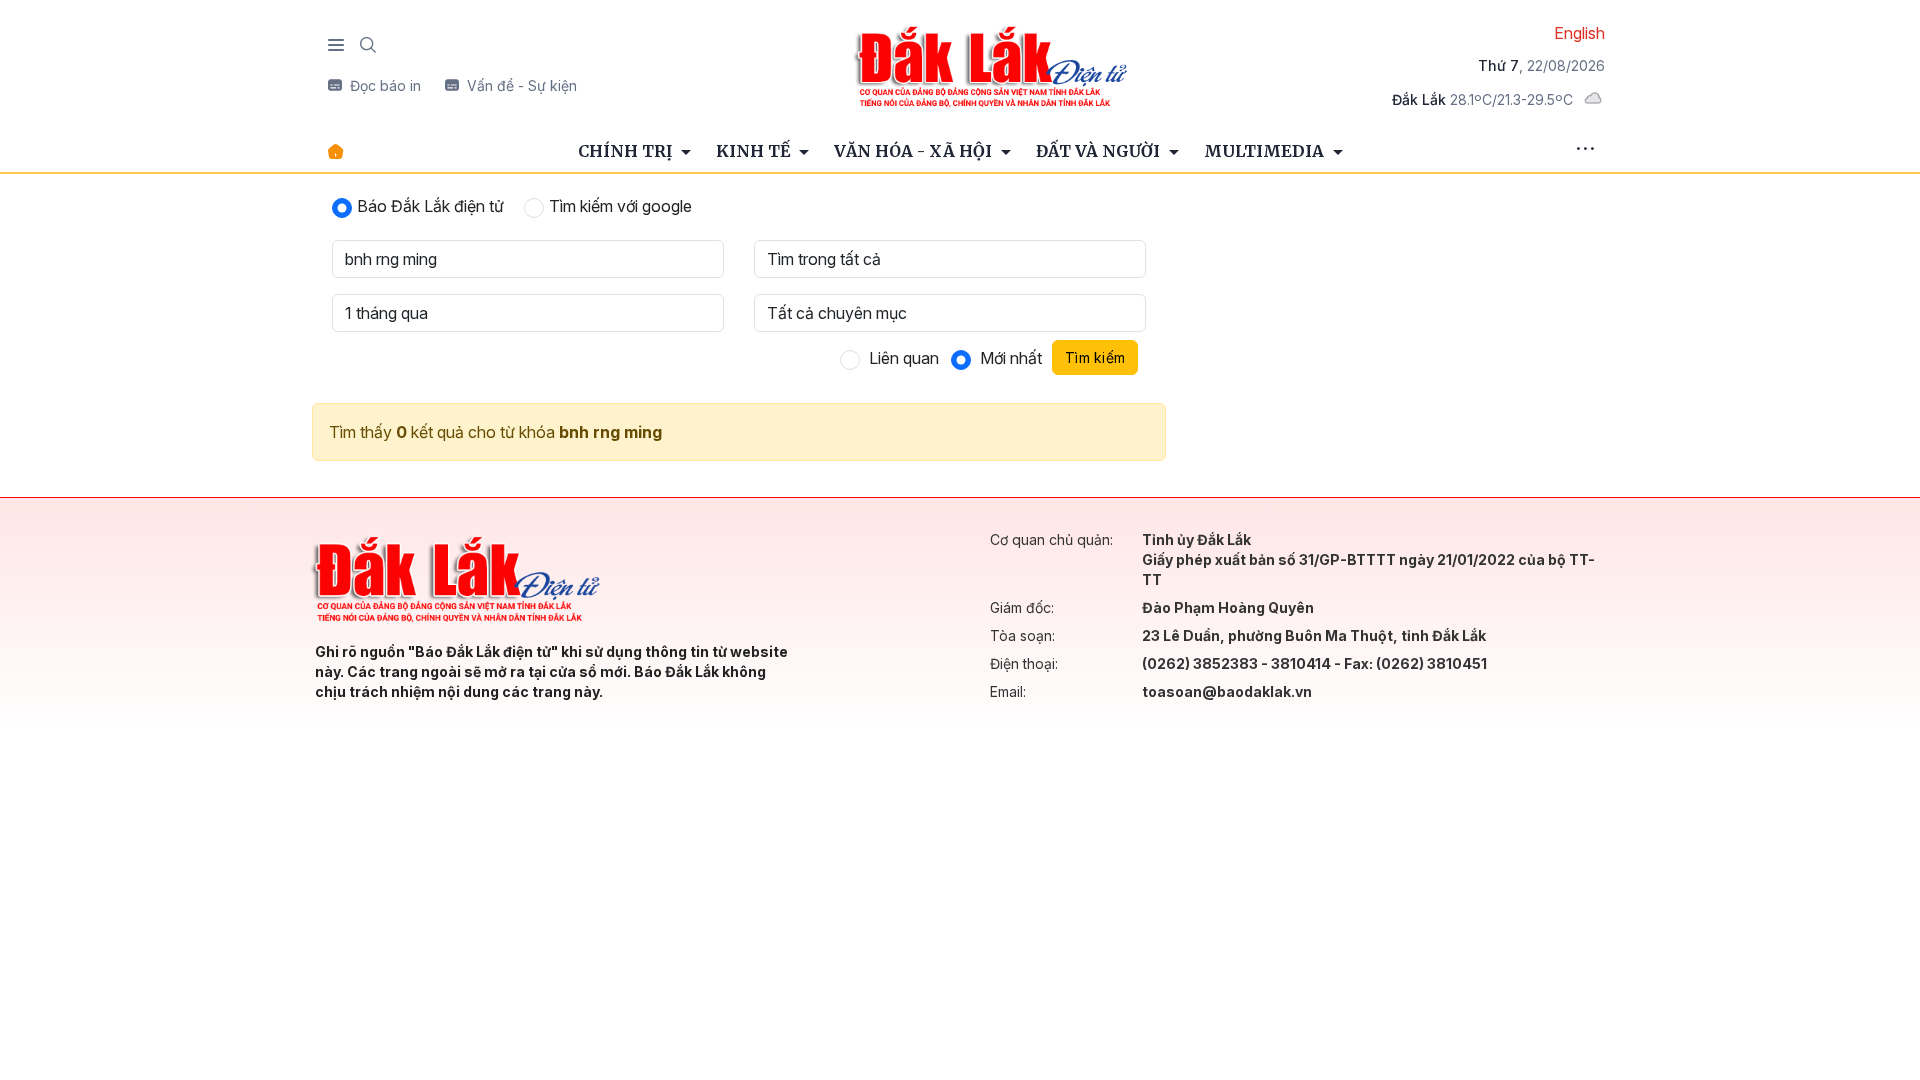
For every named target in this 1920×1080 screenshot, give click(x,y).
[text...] (990, 65)
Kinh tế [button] (755, 151)
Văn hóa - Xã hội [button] (915, 151)
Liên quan (904, 358)
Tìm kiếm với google (620, 206)
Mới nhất (1011, 358)
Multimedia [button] (1266, 151)
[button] (1585, 151)
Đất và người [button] (1100, 151)
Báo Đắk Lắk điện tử (430, 206)
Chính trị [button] (627, 151)
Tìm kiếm (1095, 357)
